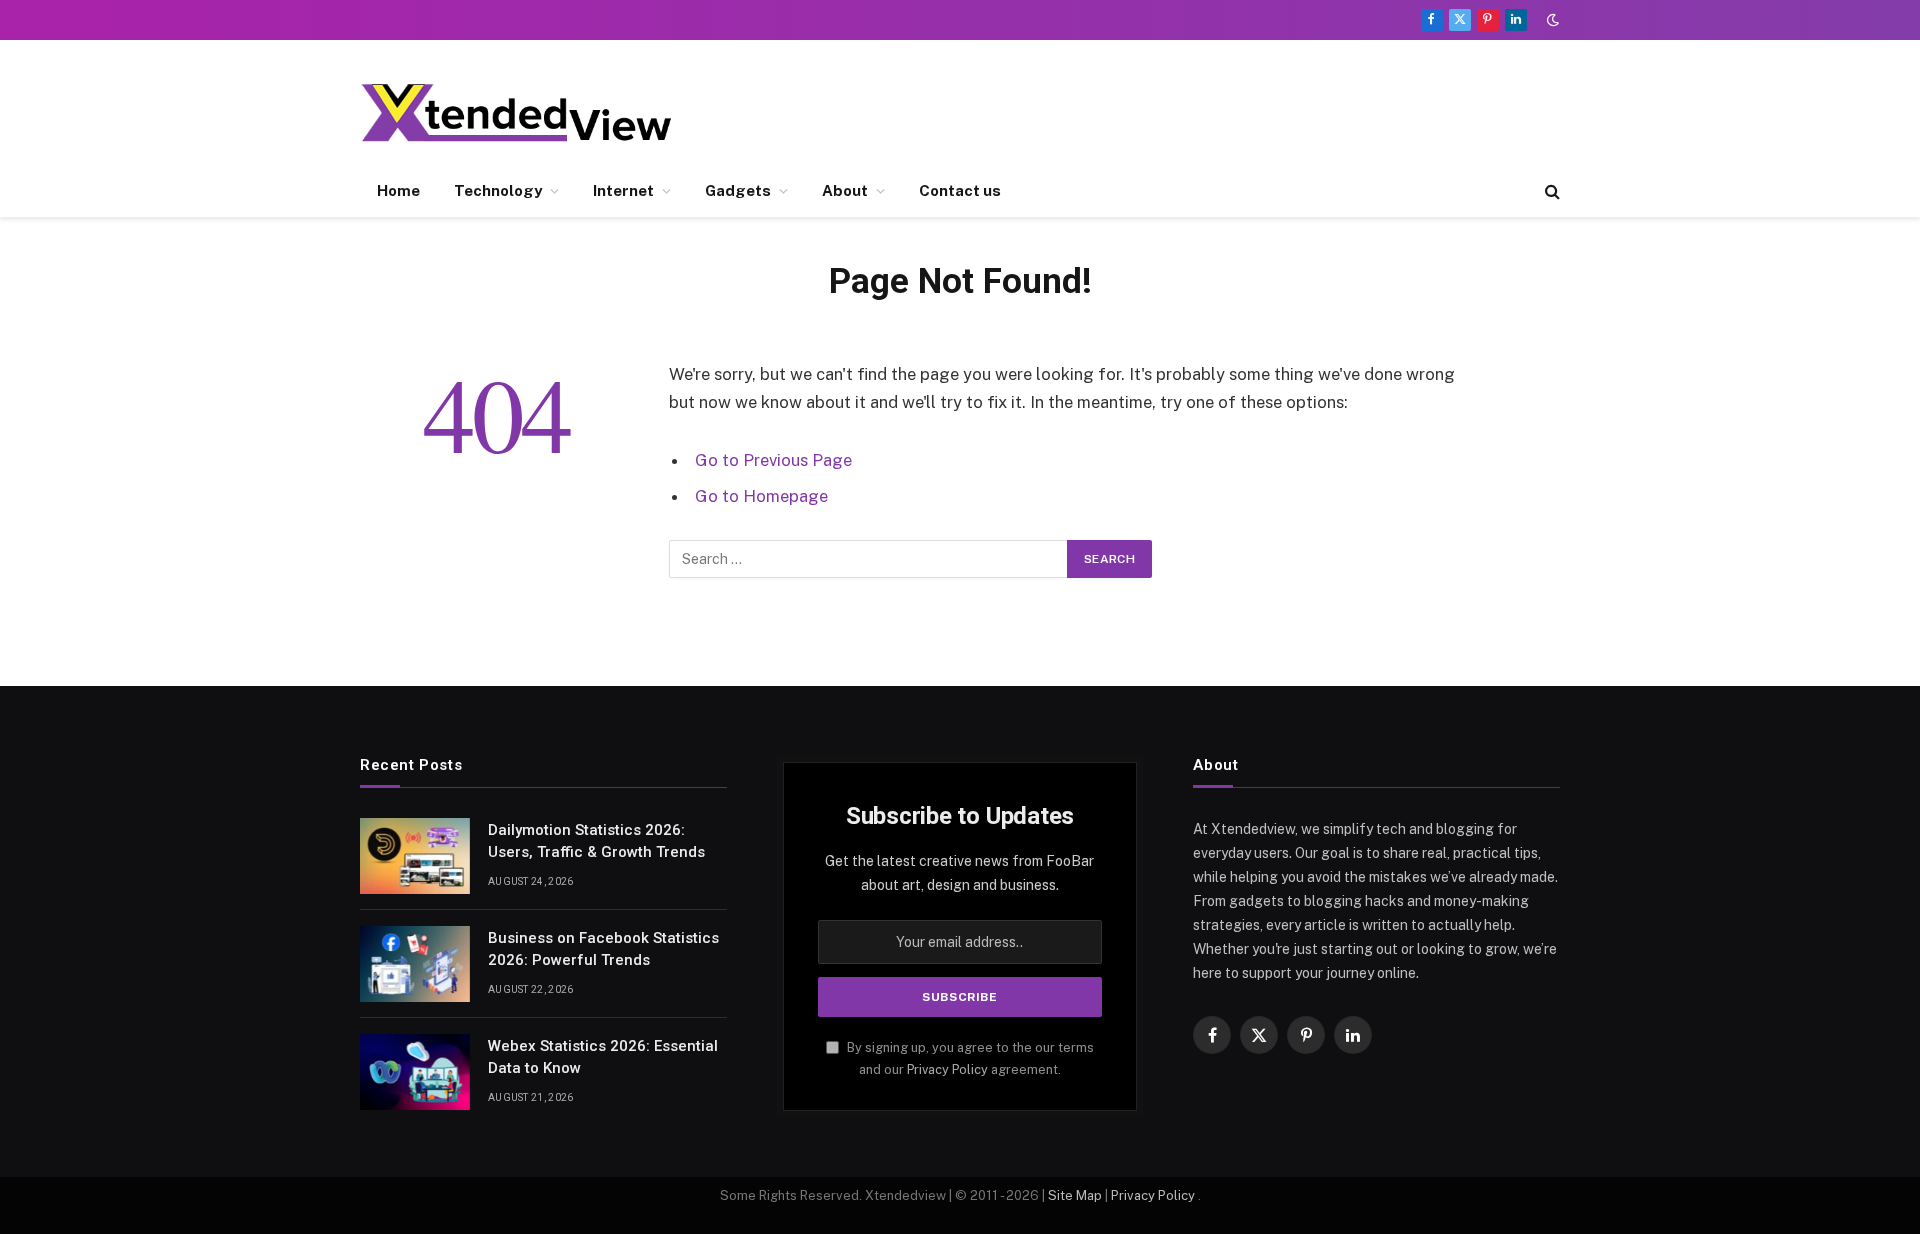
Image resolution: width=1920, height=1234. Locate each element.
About (845, 190)
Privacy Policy (947, 1069)
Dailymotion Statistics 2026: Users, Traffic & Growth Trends (596, 840)
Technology (498, 190)
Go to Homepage (761, 496)
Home (398, 190)
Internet (623, 190)
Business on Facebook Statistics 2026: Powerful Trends (603, 948)
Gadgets (738, 190)
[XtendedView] (533, 112)
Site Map (1075, 1195)
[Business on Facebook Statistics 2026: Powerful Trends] (415, 964)
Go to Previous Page (773, 460)
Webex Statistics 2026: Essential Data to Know (603, 1056)
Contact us (960, 190)
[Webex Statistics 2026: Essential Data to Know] (415, 1072)
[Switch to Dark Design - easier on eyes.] (1551, 20)
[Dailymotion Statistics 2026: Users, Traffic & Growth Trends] (415, 856)
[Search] (1550, 191)
